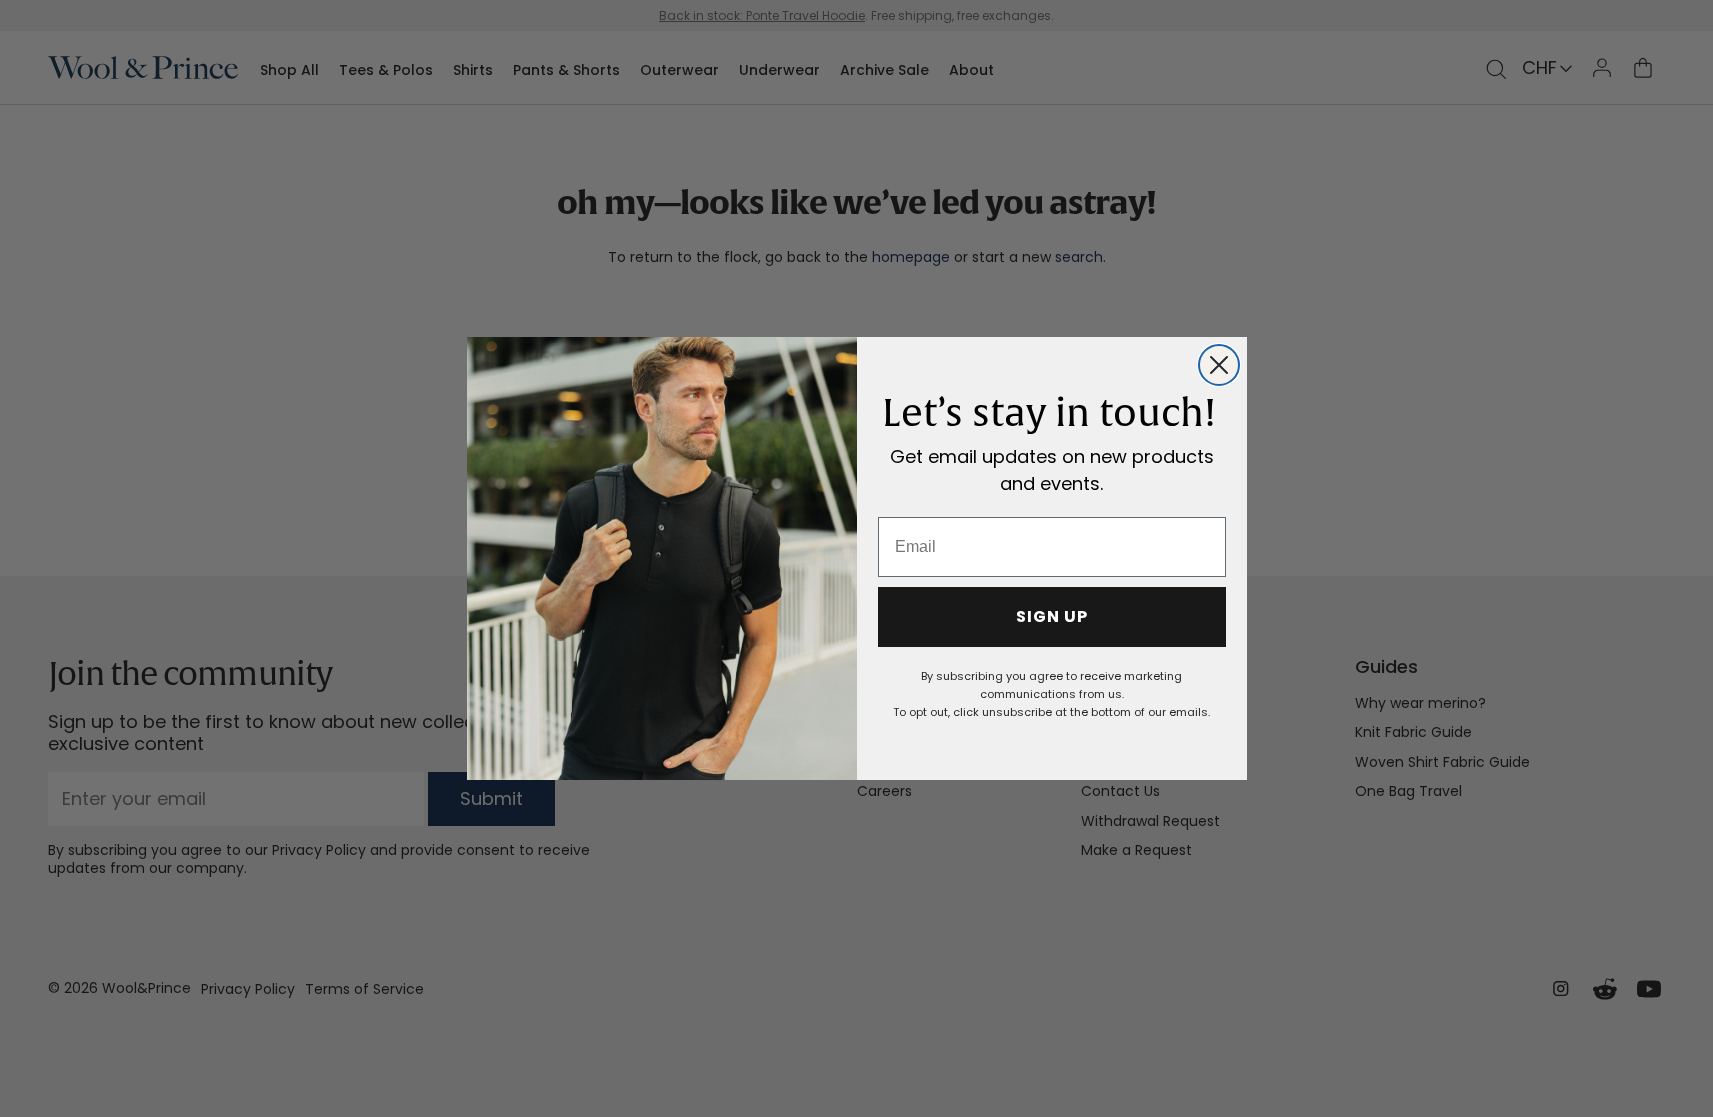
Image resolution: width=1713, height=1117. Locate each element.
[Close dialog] (1219, 365)
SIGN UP (1052, 616)
